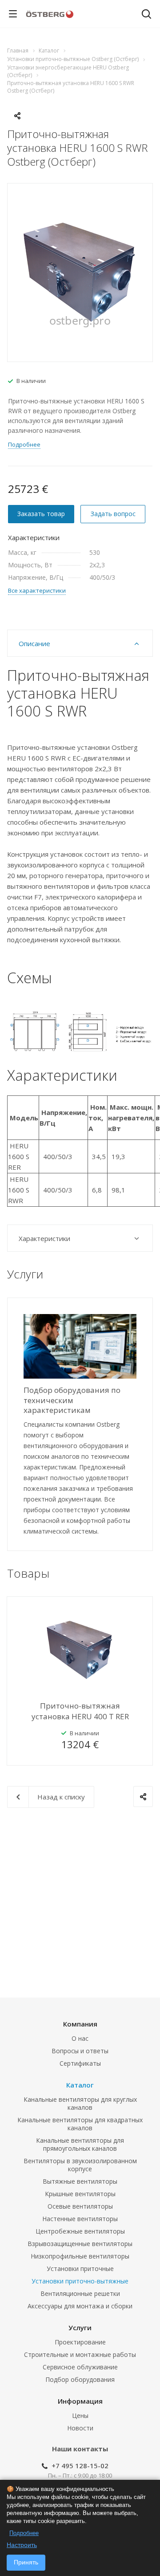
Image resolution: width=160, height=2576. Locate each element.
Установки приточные (80, 2269)
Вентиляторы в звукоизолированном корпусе (80, 2165)
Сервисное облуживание (80, 2367)
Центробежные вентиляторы (80, 2231)
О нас (80, 2038)
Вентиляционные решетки (80, 2293)
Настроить (22, 2545)
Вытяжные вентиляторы (80, 2181)
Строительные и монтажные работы (80, 2354)
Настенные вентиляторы (80, 2219)
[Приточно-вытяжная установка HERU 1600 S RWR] (80, 272)
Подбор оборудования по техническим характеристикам (72, 1400)
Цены (80, 2415)
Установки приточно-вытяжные (80, 2281)
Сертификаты (80, 2063)
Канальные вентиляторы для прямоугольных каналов (80, 2144)
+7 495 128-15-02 (80, 2466)
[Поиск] (146, 15)
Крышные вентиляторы (80, 2194)
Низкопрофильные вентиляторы (80, 2256)
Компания (80, 2024)
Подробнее (24, 2533)
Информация (80, 2401)
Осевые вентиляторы (80, 2206)
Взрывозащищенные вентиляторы (80, 2244)
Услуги (80, 2328)
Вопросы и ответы (80, 2051)
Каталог (80, 2085)
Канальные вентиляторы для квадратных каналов (80, 2124)
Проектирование (80, 2342)
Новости (80, 2428)
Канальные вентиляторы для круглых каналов (80, 2103)
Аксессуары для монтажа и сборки (80, 2306)
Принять (26, 2562)
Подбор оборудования (80, 2379)
